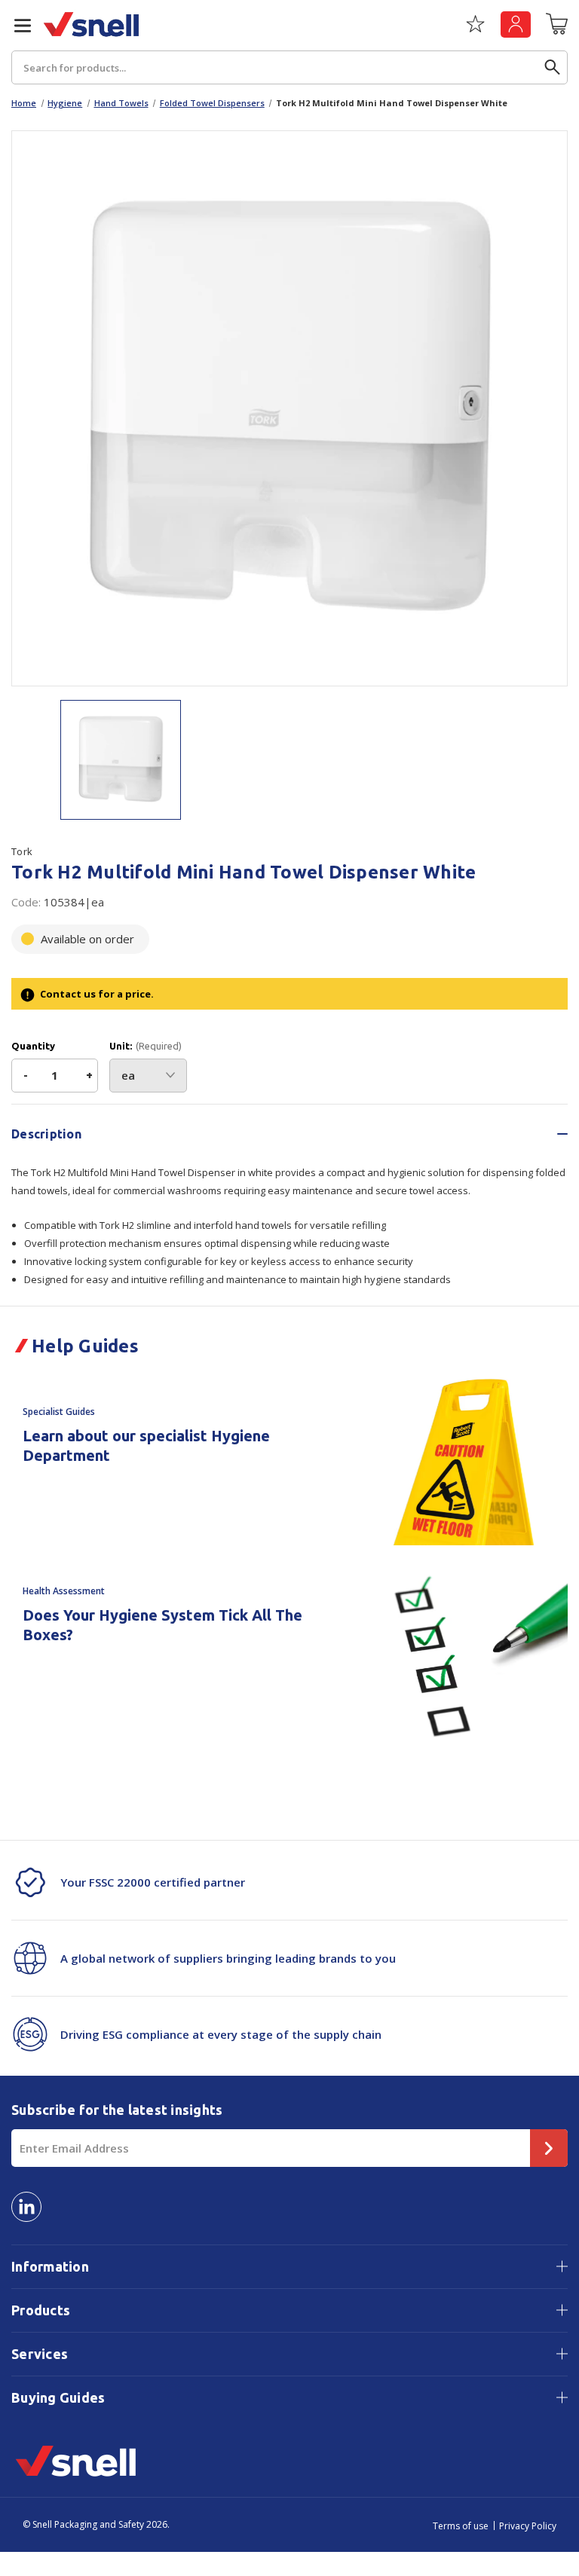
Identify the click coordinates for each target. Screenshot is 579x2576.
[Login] (516, 24)
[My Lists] (475, 29)
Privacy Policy (528, 2526)
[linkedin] (26, 2207)
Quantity (33, 1046)
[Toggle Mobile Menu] (17, 26)
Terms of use (461, 2526)
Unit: (146, 1046)
